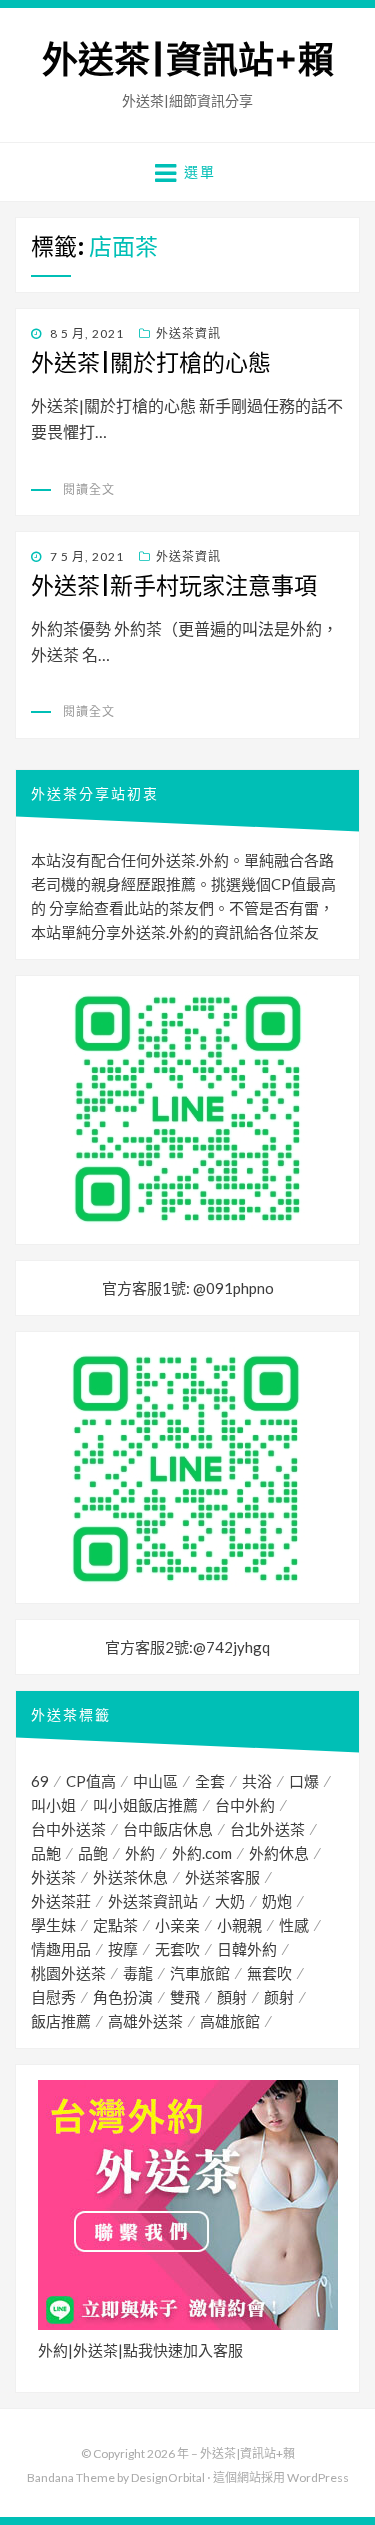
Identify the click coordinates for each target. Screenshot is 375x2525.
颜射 (279, 1997)
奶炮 (277, 1901)
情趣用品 (61, 1949)
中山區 (155, 1781)
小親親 (239, 1925)
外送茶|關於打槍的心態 (151, 362)
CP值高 (91, 1781)
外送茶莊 (61, 1901)
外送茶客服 (222, 1877)
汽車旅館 (200, 1973)
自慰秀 (53, 1997)
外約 (140, 1853)
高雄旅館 (230, 2021)
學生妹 (53, 1925)
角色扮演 (123, 1997)
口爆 (304, 1781)
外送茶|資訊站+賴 (188, 60)
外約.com (202, 1853)
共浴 (257, 1781)
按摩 (123, 1949)
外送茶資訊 (188, 333)
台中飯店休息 (168, 1829)
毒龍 (138, 1973)
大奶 (230, 1901)
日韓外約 (247, 1949)
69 (40, 1781)
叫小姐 (53, 1805)
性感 (294, 1925)
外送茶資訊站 (153, 1901)
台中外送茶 (68, 1829)
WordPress (318, 2477)
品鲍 (93, 1853)
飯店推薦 (61, 2021)
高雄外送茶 (145, 2021)
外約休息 (279, 1853)
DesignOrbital (168, 2477)
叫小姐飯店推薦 (145, 1805)
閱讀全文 (89, 489)
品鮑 (46, 1853)
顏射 (232, 1997)
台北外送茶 (267, 1829)
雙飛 (185, 1997)
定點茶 (115, 1925)
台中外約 (245, 1805)
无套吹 (177, 1949)
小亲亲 (177, 1925)
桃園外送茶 (68, 1973)
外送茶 (53, 1877)
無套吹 (269, 1973)
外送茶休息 (130, 1877)
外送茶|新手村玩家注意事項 (174, 585)
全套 (210, 1781)
